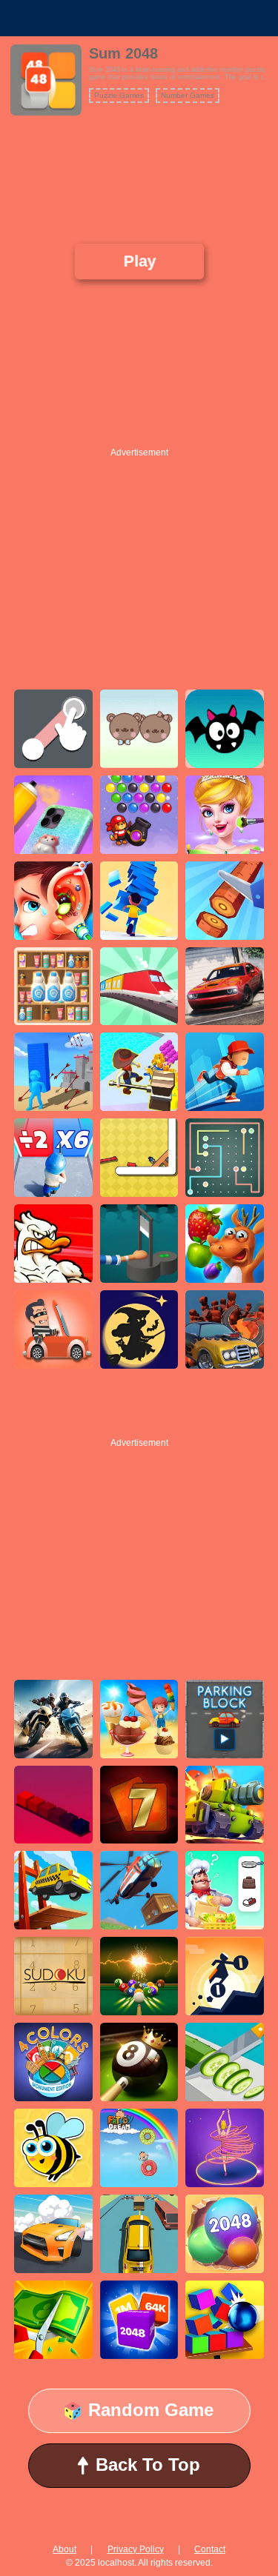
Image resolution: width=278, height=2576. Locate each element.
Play (139, 261)
